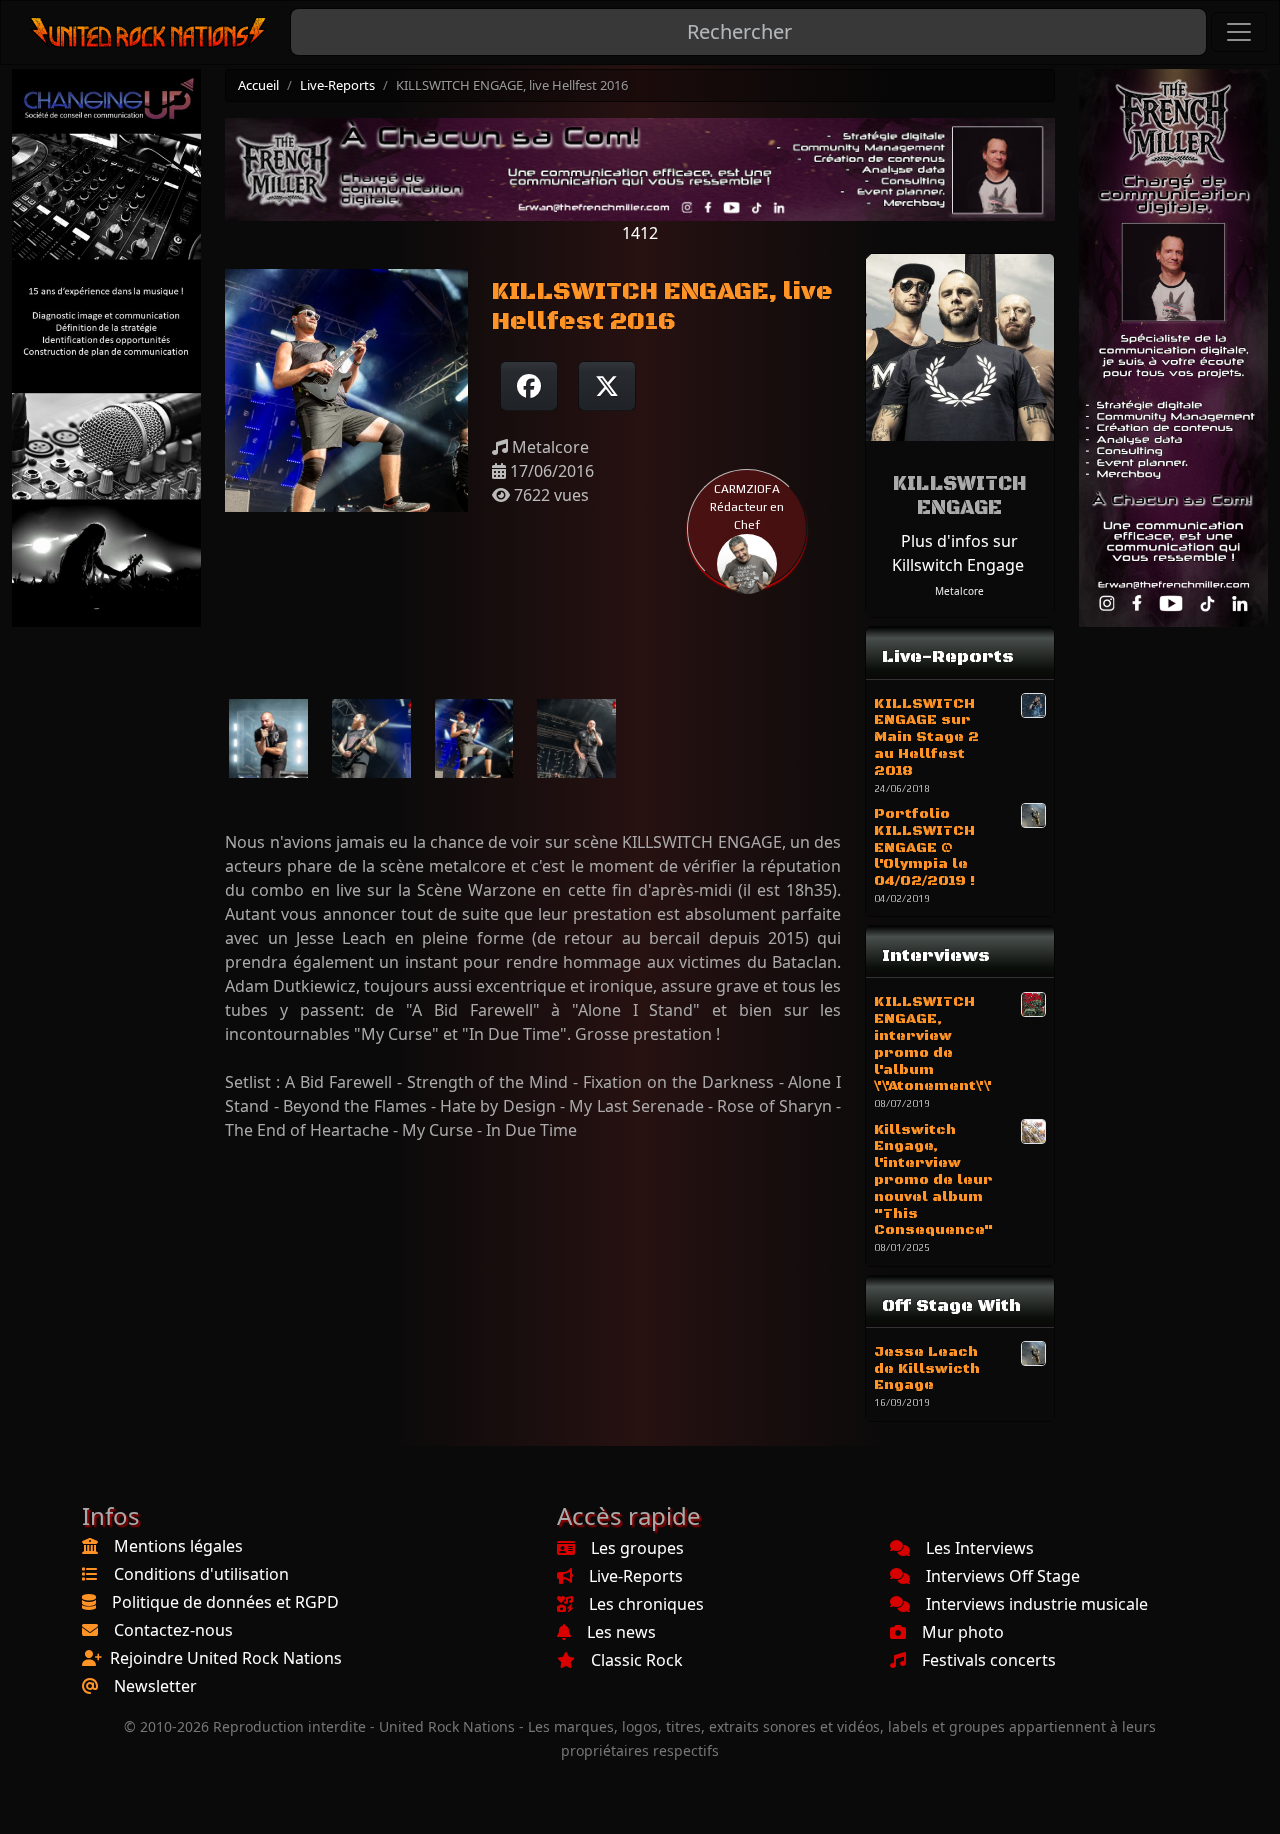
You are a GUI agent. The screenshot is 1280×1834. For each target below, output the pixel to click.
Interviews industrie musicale (1037, 1604)
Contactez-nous (173, 1630)
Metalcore (959, 591)
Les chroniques (646, 1604)
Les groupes (637, 1548)
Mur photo (963, 1632)
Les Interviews (980, 1548)
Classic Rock (637, 1660)
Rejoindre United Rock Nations (226, 1658)
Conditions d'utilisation (201, 1574)
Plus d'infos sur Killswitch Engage (958, 553)
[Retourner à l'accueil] (149, 32)
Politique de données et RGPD (225, 1602)
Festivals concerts (989, 1660)
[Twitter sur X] (607, 386)
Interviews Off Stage (1003, 1576)
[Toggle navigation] (1239, 32)
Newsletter (155, 1686)
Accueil (258, 85)
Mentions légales (178, 1546)
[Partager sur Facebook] (529, 386)
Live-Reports (337, 85)
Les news (621, 1632)
